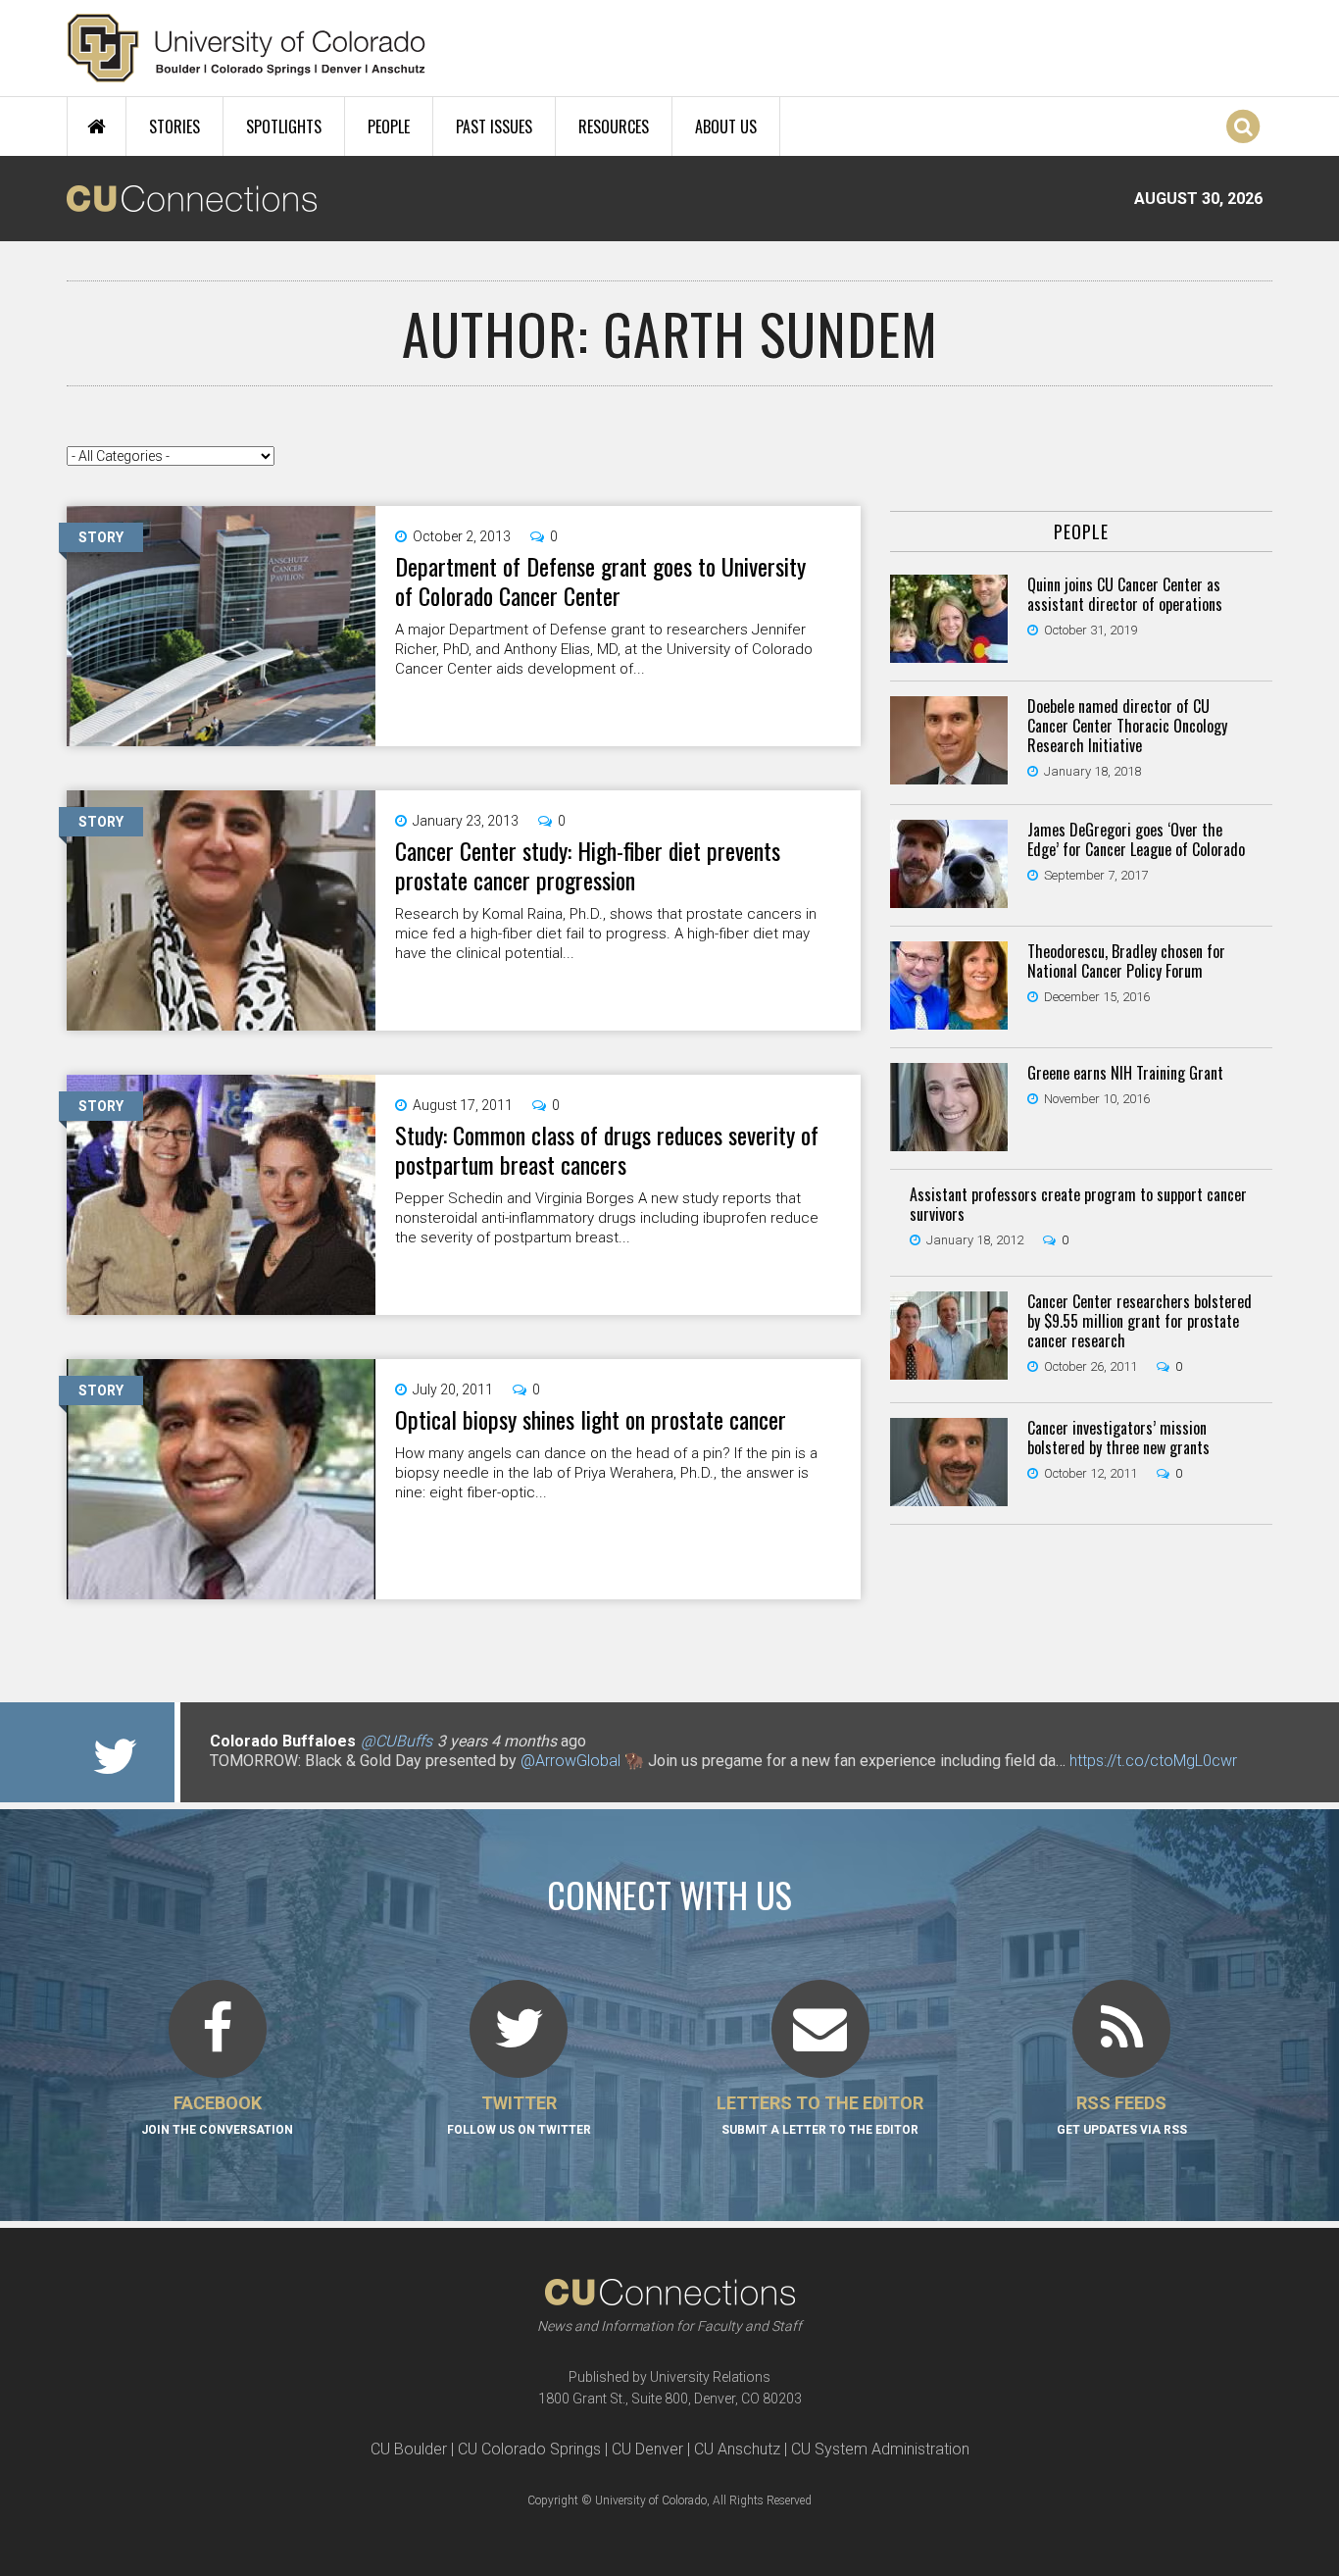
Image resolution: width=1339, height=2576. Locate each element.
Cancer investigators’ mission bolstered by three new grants (1118, 1438)
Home (97, 126)
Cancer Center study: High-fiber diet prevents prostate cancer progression (588, 865)
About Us (726, 126)
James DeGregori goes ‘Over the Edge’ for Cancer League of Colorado (1136, 839)
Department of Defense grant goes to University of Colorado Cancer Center (600, 581)
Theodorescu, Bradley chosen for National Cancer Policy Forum (1126, 961)
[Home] (247, 48)
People (389, 126)
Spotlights (284, 126)
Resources (614, 126)
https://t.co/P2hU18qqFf (293, 1780)
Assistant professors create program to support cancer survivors (1078, 1204)
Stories (174, 126)
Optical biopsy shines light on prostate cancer (591, 1419)
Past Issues (494, 126)
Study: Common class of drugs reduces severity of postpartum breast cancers (607, 1149)
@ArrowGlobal (570, 1761)
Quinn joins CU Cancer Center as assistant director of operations (1125, 594)
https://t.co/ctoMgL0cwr (1153, 1761)
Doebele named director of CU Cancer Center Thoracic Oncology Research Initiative (1127, 726)
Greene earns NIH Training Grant (1125, 1073)
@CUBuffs (397, 1741)
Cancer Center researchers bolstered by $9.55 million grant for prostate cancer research (1140, 1321)
